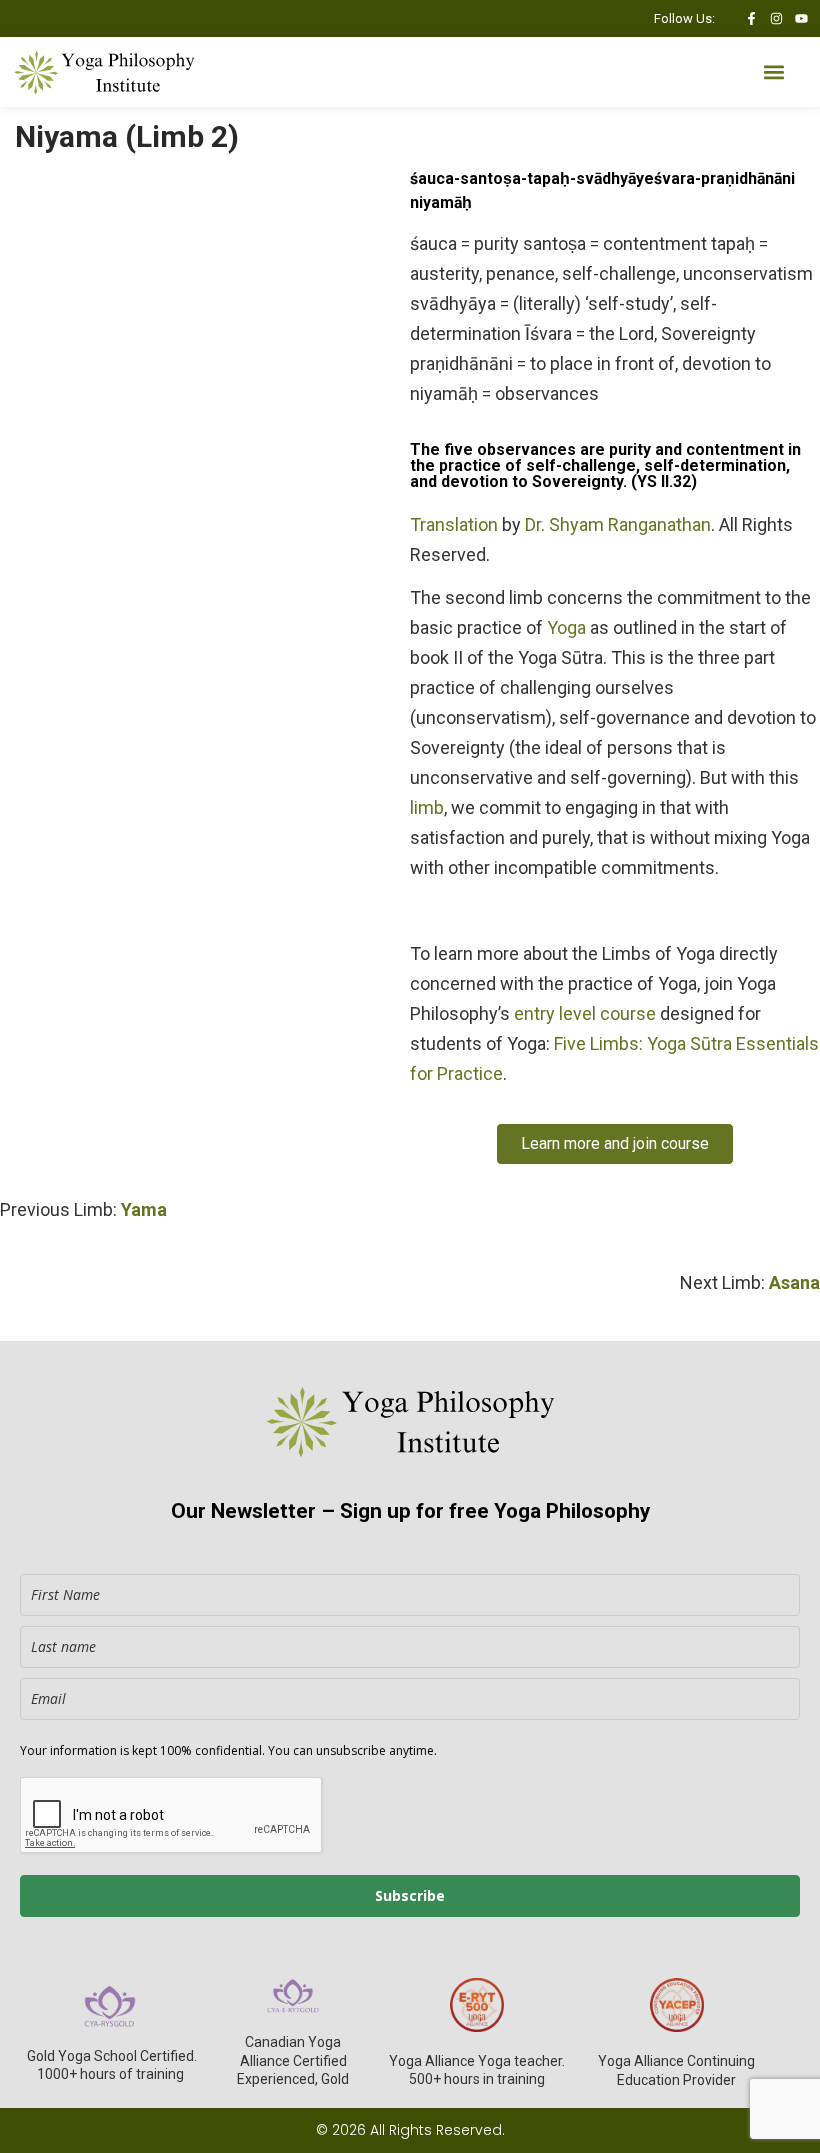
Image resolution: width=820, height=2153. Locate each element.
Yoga (566, 627)
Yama (144, 1209)
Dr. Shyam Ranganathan (618, 524)
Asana (794, 1282)
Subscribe (410, 1895)
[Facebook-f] (751, 18)
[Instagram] (776, 18)
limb (427, 807)
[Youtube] (801, 18)
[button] (773, 72)
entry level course (585, 1013)
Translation (454, 524)
